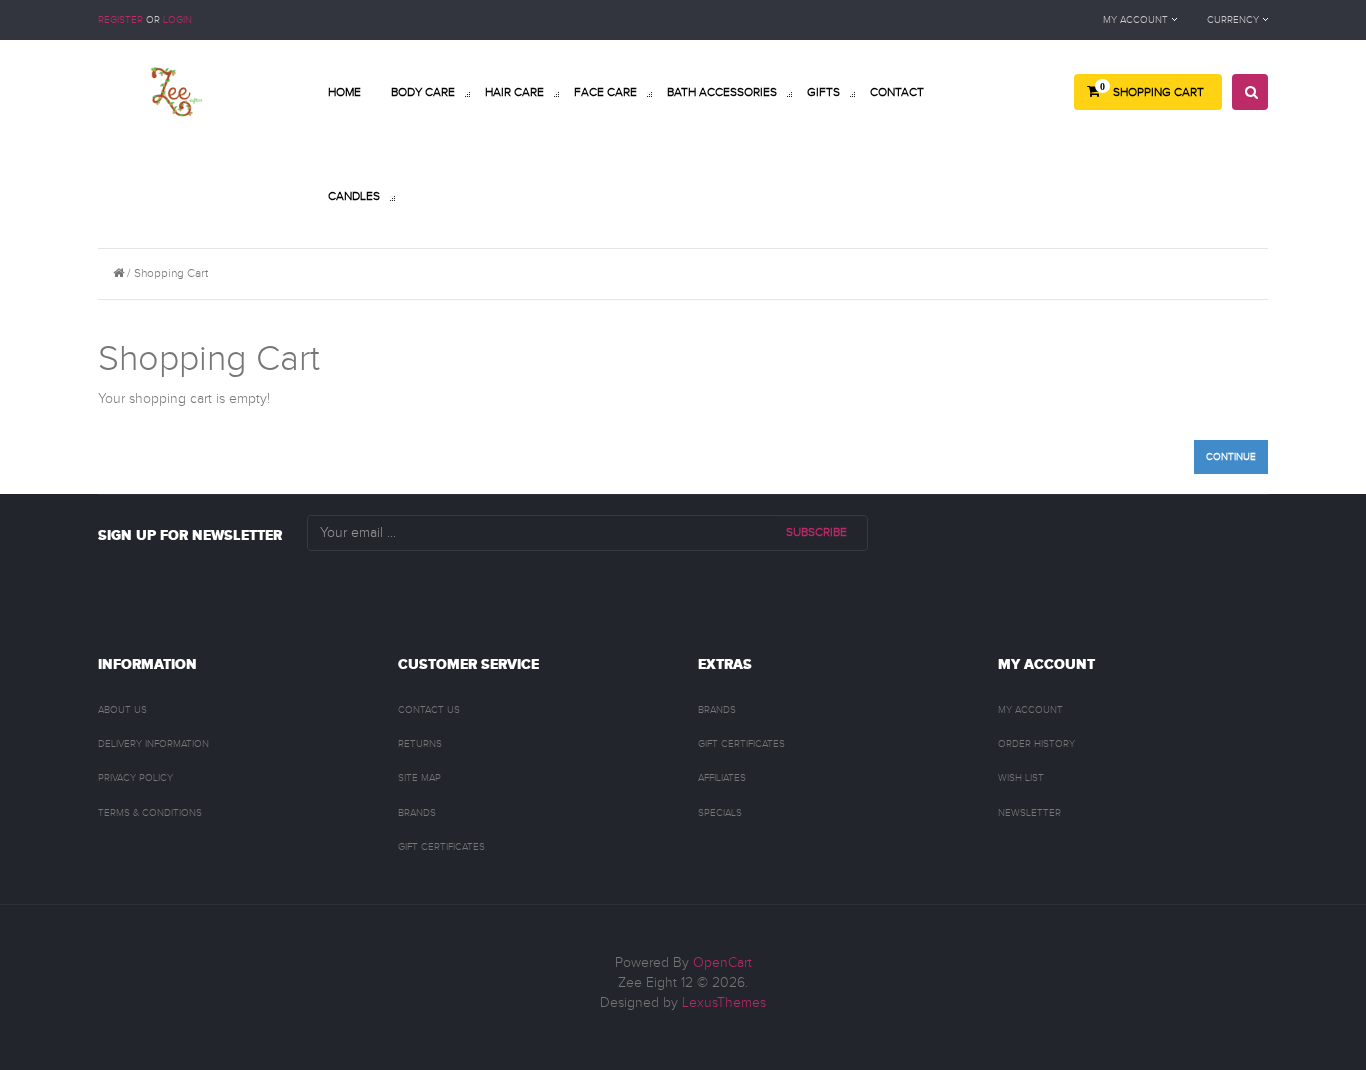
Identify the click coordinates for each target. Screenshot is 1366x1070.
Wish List (1021, 778)
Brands (417, 813)
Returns (420, 744)
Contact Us (429, 710)
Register (120, 20)
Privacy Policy (135, 778)
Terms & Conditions (150, 813)
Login (177, 20)
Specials (720, 813)
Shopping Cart (171, 273)
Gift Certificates (441, 847)
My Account (1030, 710)
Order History (1036, 744)
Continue (1231, 457)
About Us (122, 710)
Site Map (419, 778)
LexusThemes (724, 1003)
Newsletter (1029, 813)
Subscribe (816, 532)
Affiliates (722, 778)
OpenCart (722, 963)
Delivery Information (153, 744)
